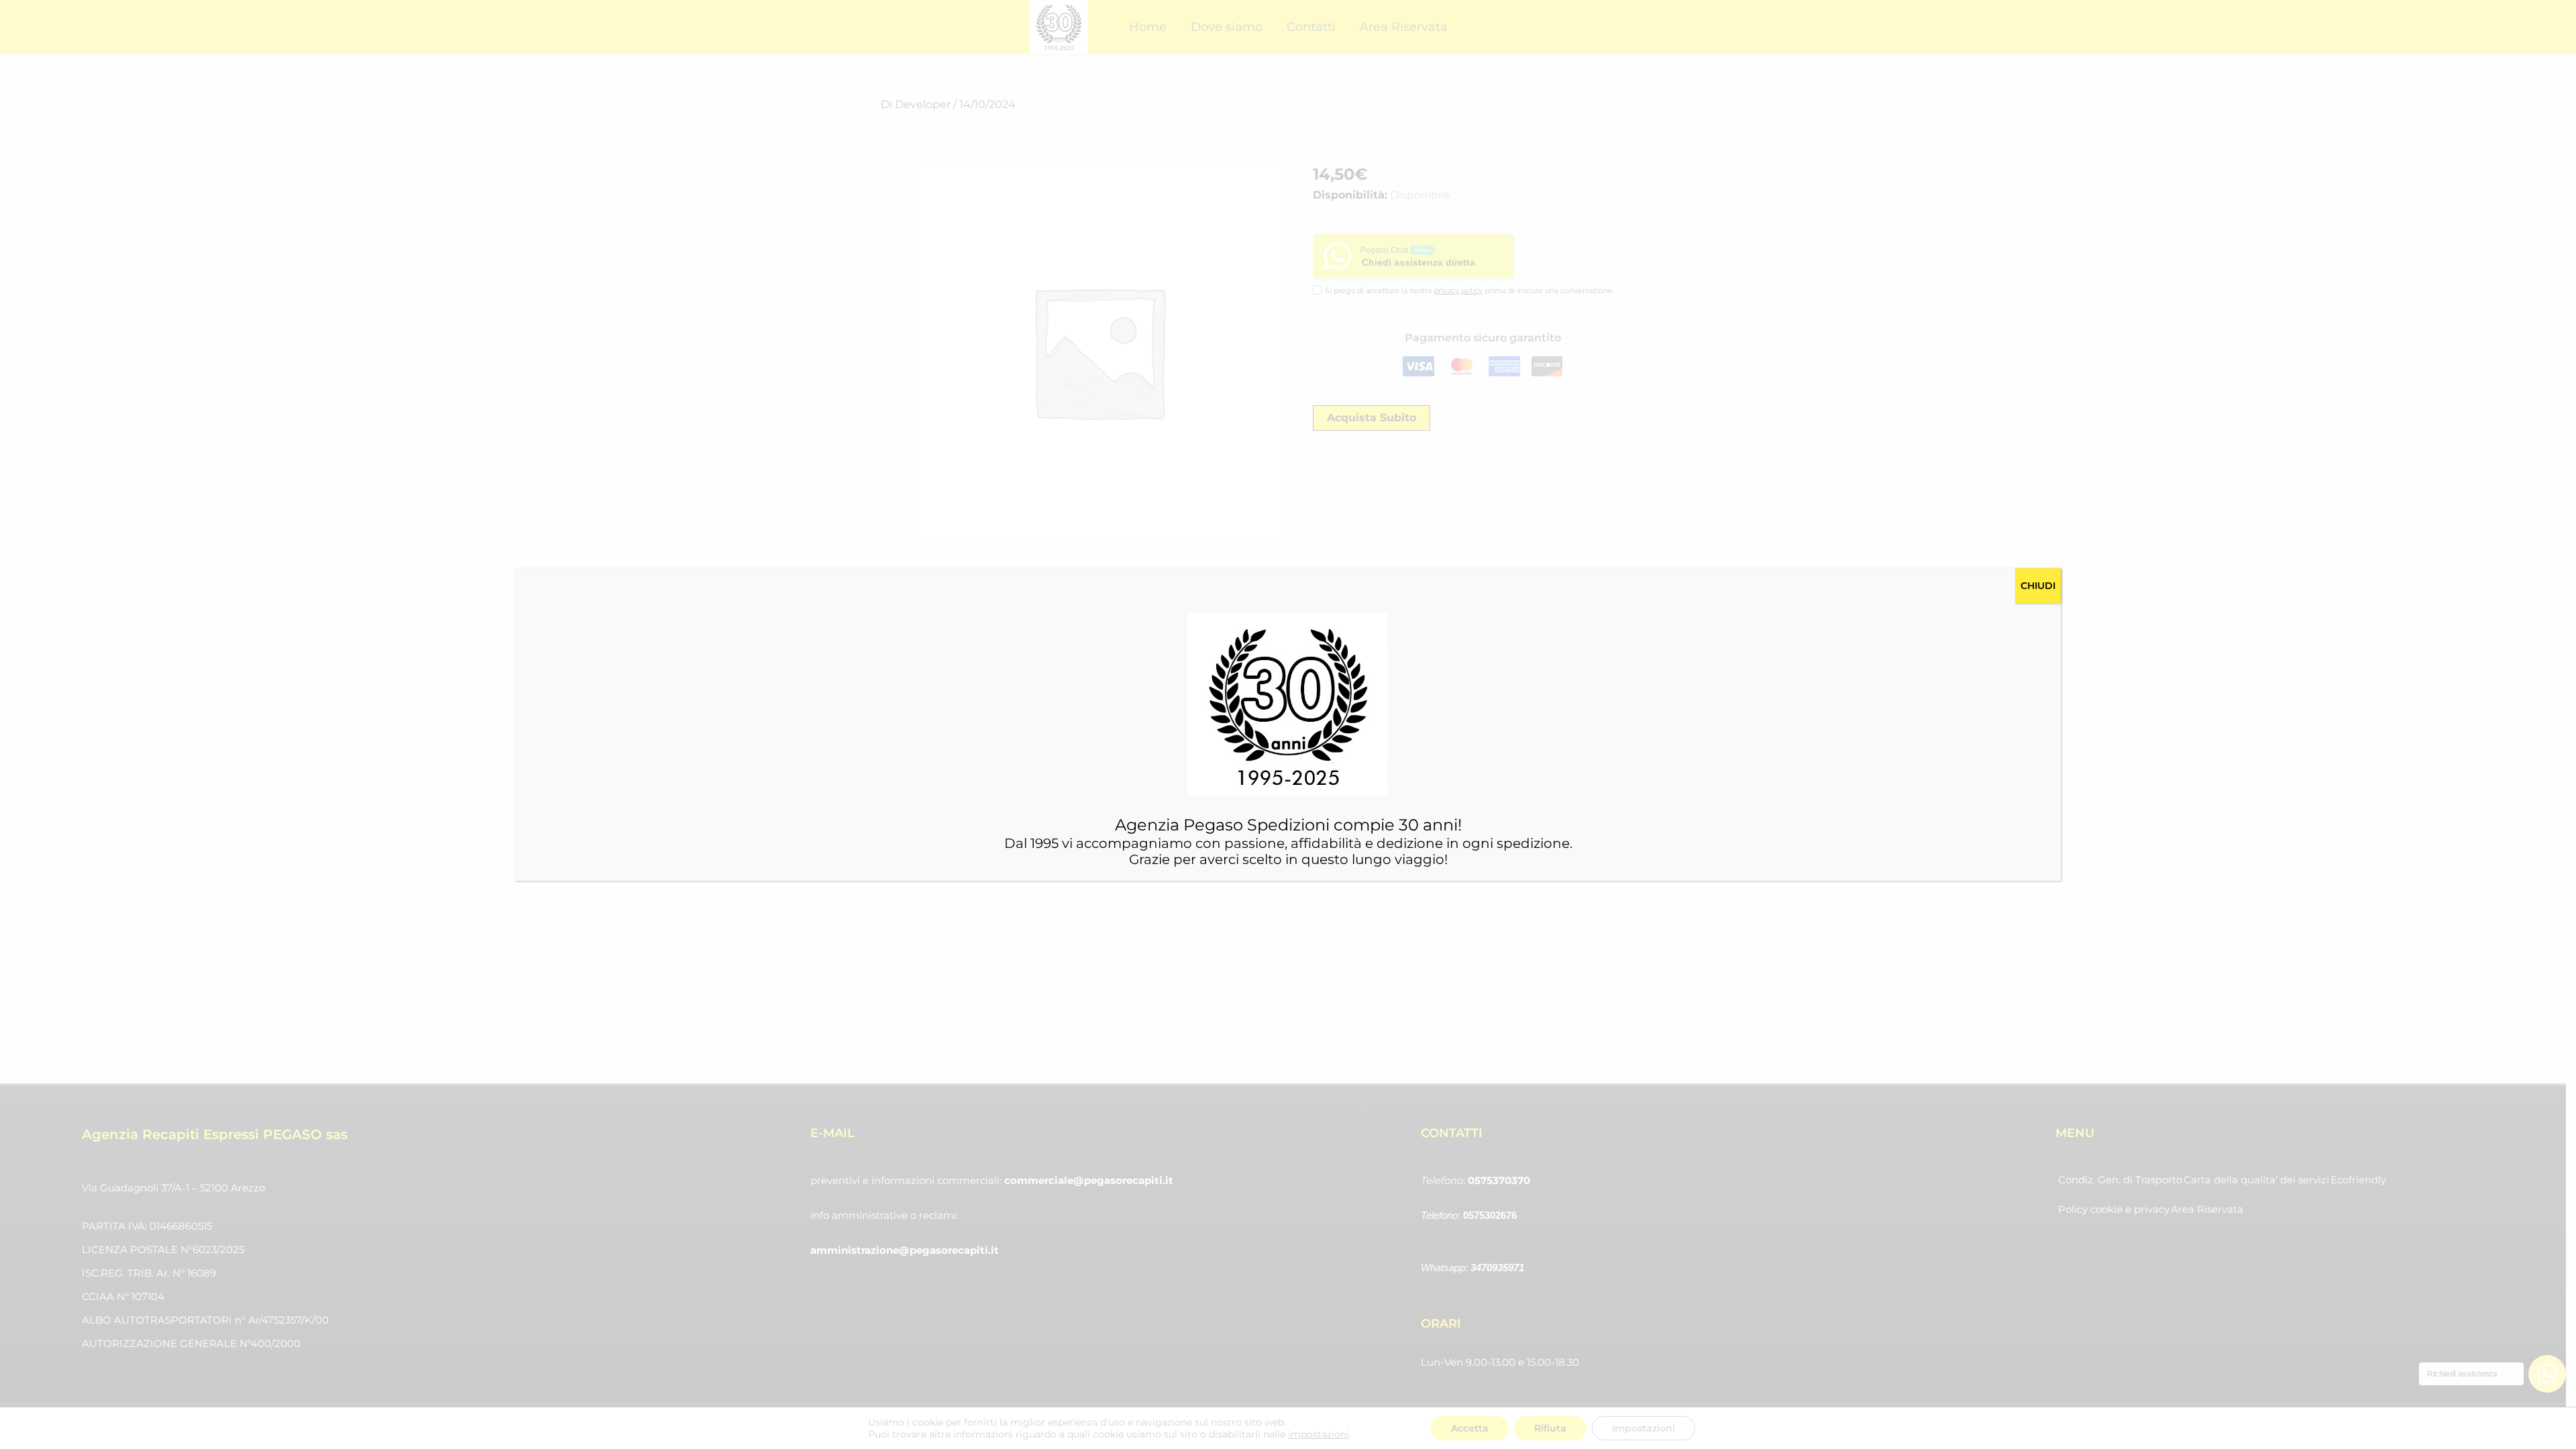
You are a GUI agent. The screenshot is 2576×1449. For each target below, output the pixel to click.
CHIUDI (2038, 586)
